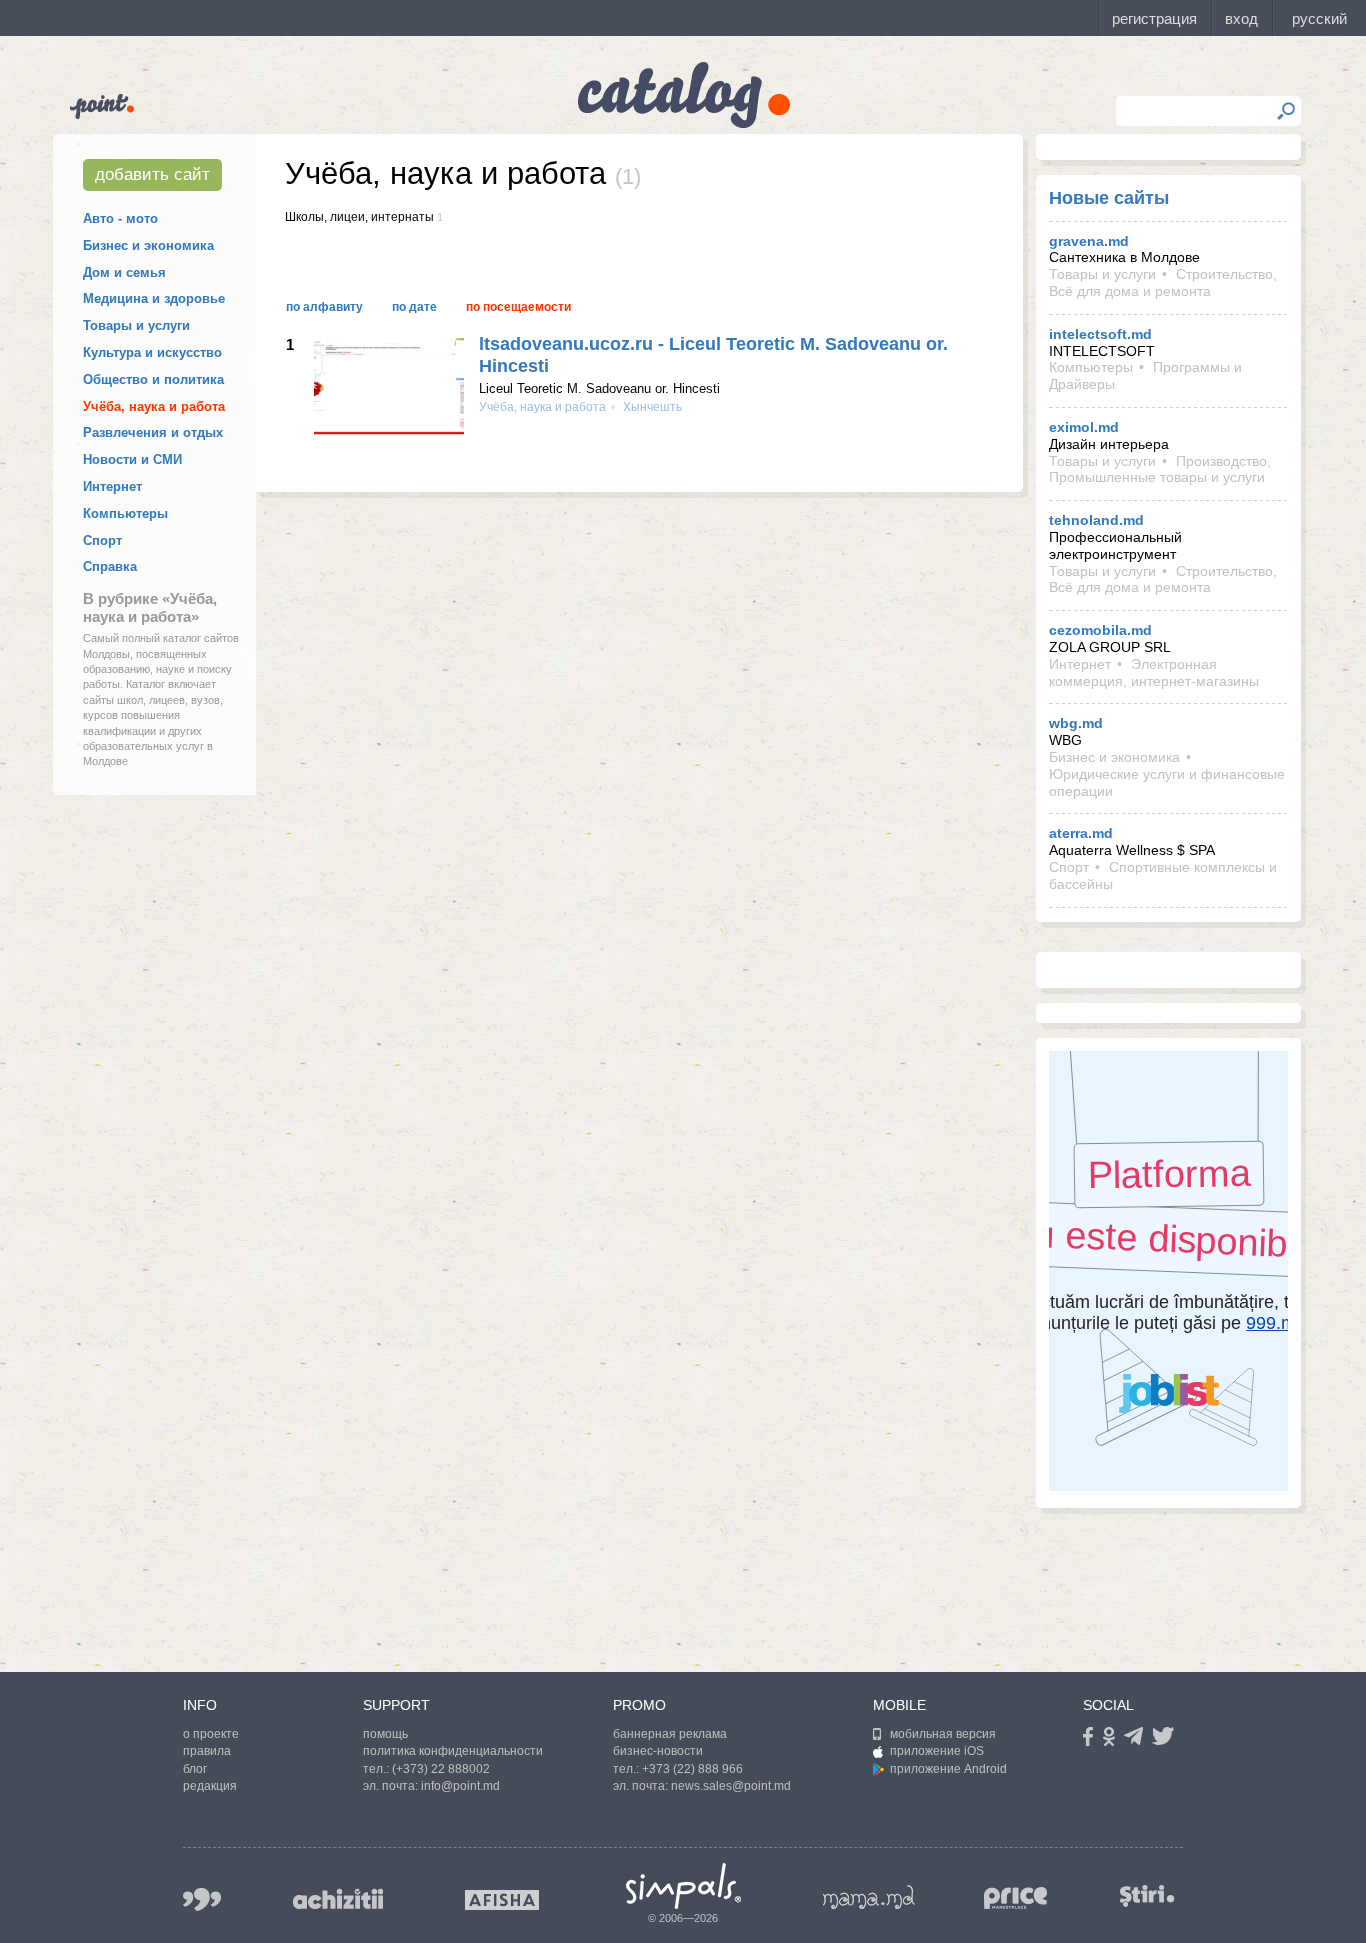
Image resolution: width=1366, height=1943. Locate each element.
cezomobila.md (1100, 630)
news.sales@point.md (731, 1786)
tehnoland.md (1096, 520)
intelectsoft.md (1100, 334)
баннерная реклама (670, 1734)
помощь (385, 1734)
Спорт (102, 540)
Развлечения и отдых (153, 432)
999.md (202, 1899)
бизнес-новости (658, 1751)
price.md (1016, 1898)
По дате (414, 307)
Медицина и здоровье (154, 298)
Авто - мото (120, 218)
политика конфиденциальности (453, 1751)
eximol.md (1084, 427)
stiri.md (1147, 1895)
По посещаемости (518, 307)
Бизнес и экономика (148, 245)
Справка (110, 566)
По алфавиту (324, 307)
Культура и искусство (152, 352)
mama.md (869, 1897)
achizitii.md (338, 1899)
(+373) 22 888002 (441, 1769)
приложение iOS (937, 1751)
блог (195, 1769)
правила (207, 1751)
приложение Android (948, 1769)
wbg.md (1076, 723)
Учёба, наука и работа (154, 406)
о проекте (211, 1734)
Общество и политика (153, 379)
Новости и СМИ (132, 459)
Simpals (683, 1886)
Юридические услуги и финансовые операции (1167, 782)
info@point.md (460, 1786)
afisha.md (502, 1900)
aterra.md (1081, 833)
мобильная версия (943, 1734)
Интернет (112, 486)
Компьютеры (125, 513)
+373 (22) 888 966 (692, 1769)
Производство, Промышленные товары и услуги (1160, 469)
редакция (210, 1786)
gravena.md (1089, 241)
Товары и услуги (136, 325)
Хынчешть (651, 407)
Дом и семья (124, 272)
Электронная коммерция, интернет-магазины (1154, 672)
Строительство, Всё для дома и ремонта (1163, 282)
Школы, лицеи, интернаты (359, 217)
